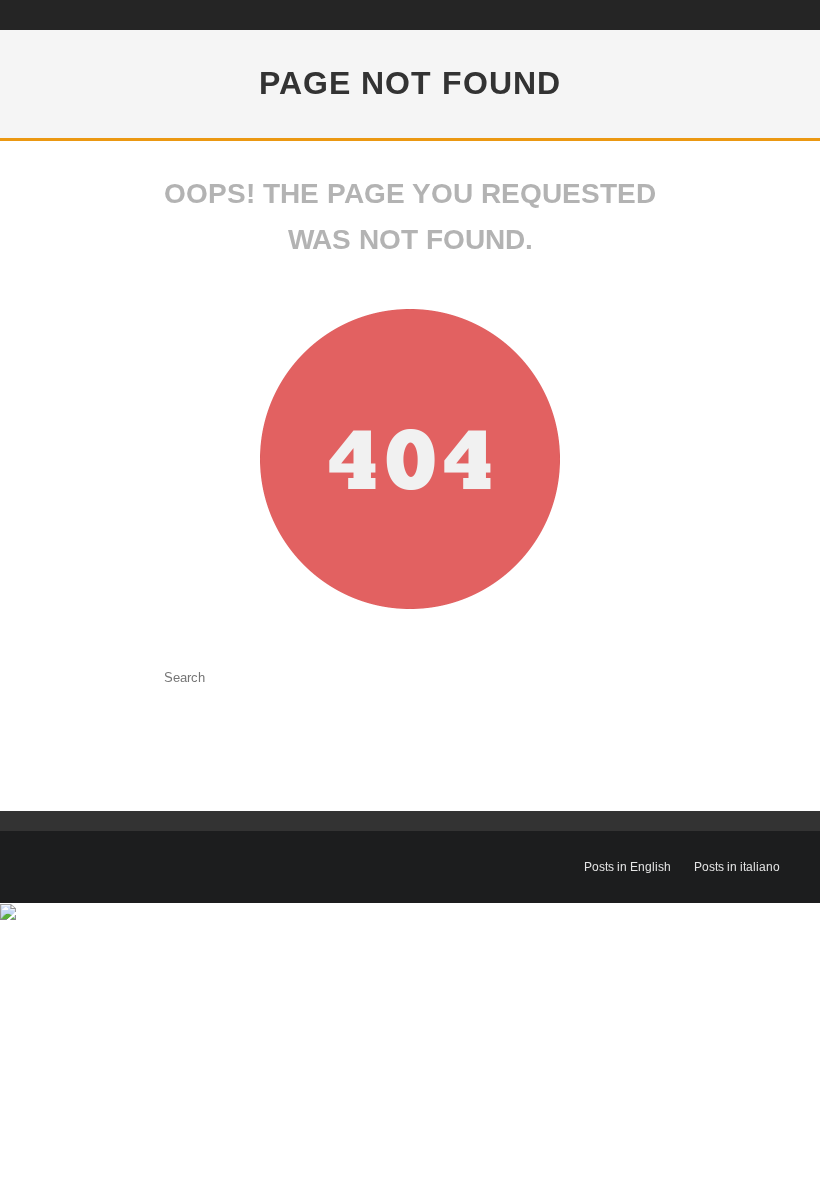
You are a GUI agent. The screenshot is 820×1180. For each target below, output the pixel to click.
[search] (354, 677)
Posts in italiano (737, 867)
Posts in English (627, 867)
